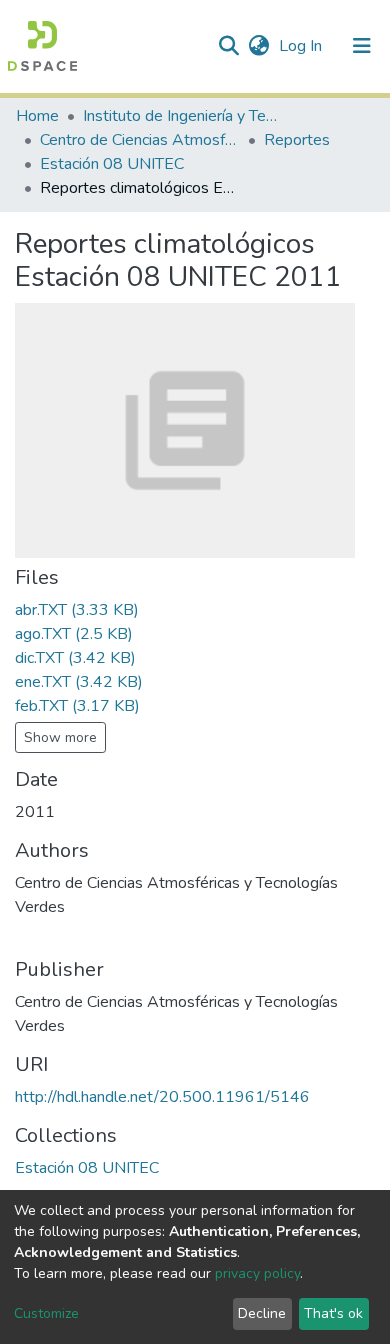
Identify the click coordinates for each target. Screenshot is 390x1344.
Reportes (297, 140)
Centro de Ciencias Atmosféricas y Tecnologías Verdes (140, 140)
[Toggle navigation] (362, 46)
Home (37, 116)
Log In (302, 46)
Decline (262, 1313)
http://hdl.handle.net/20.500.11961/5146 (162, 1097)
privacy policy (257, 1273)
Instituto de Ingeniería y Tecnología (183, 116)
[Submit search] (228, 46)
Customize (46, 1313)
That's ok (333, 1313)
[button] (258, 46)
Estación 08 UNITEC (112, 164)
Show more (60, 737)
